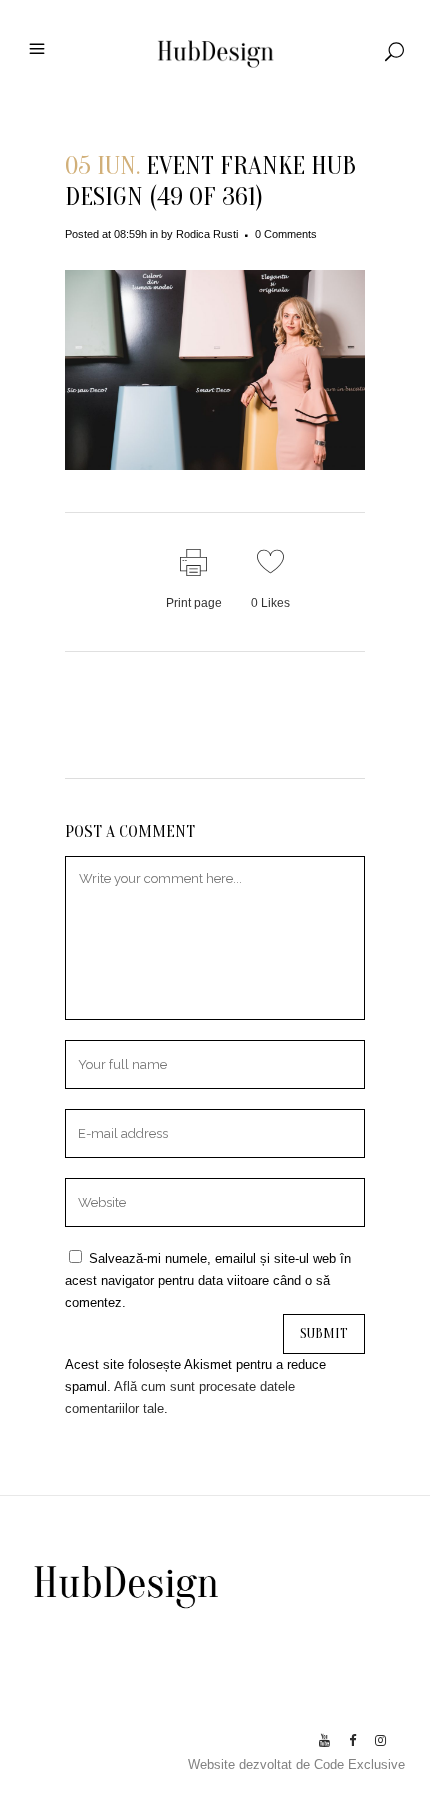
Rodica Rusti (207, 234)
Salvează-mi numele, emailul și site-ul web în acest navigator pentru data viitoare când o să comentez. (208, 1280)
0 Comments (286, 234)
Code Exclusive (359, 1764)
